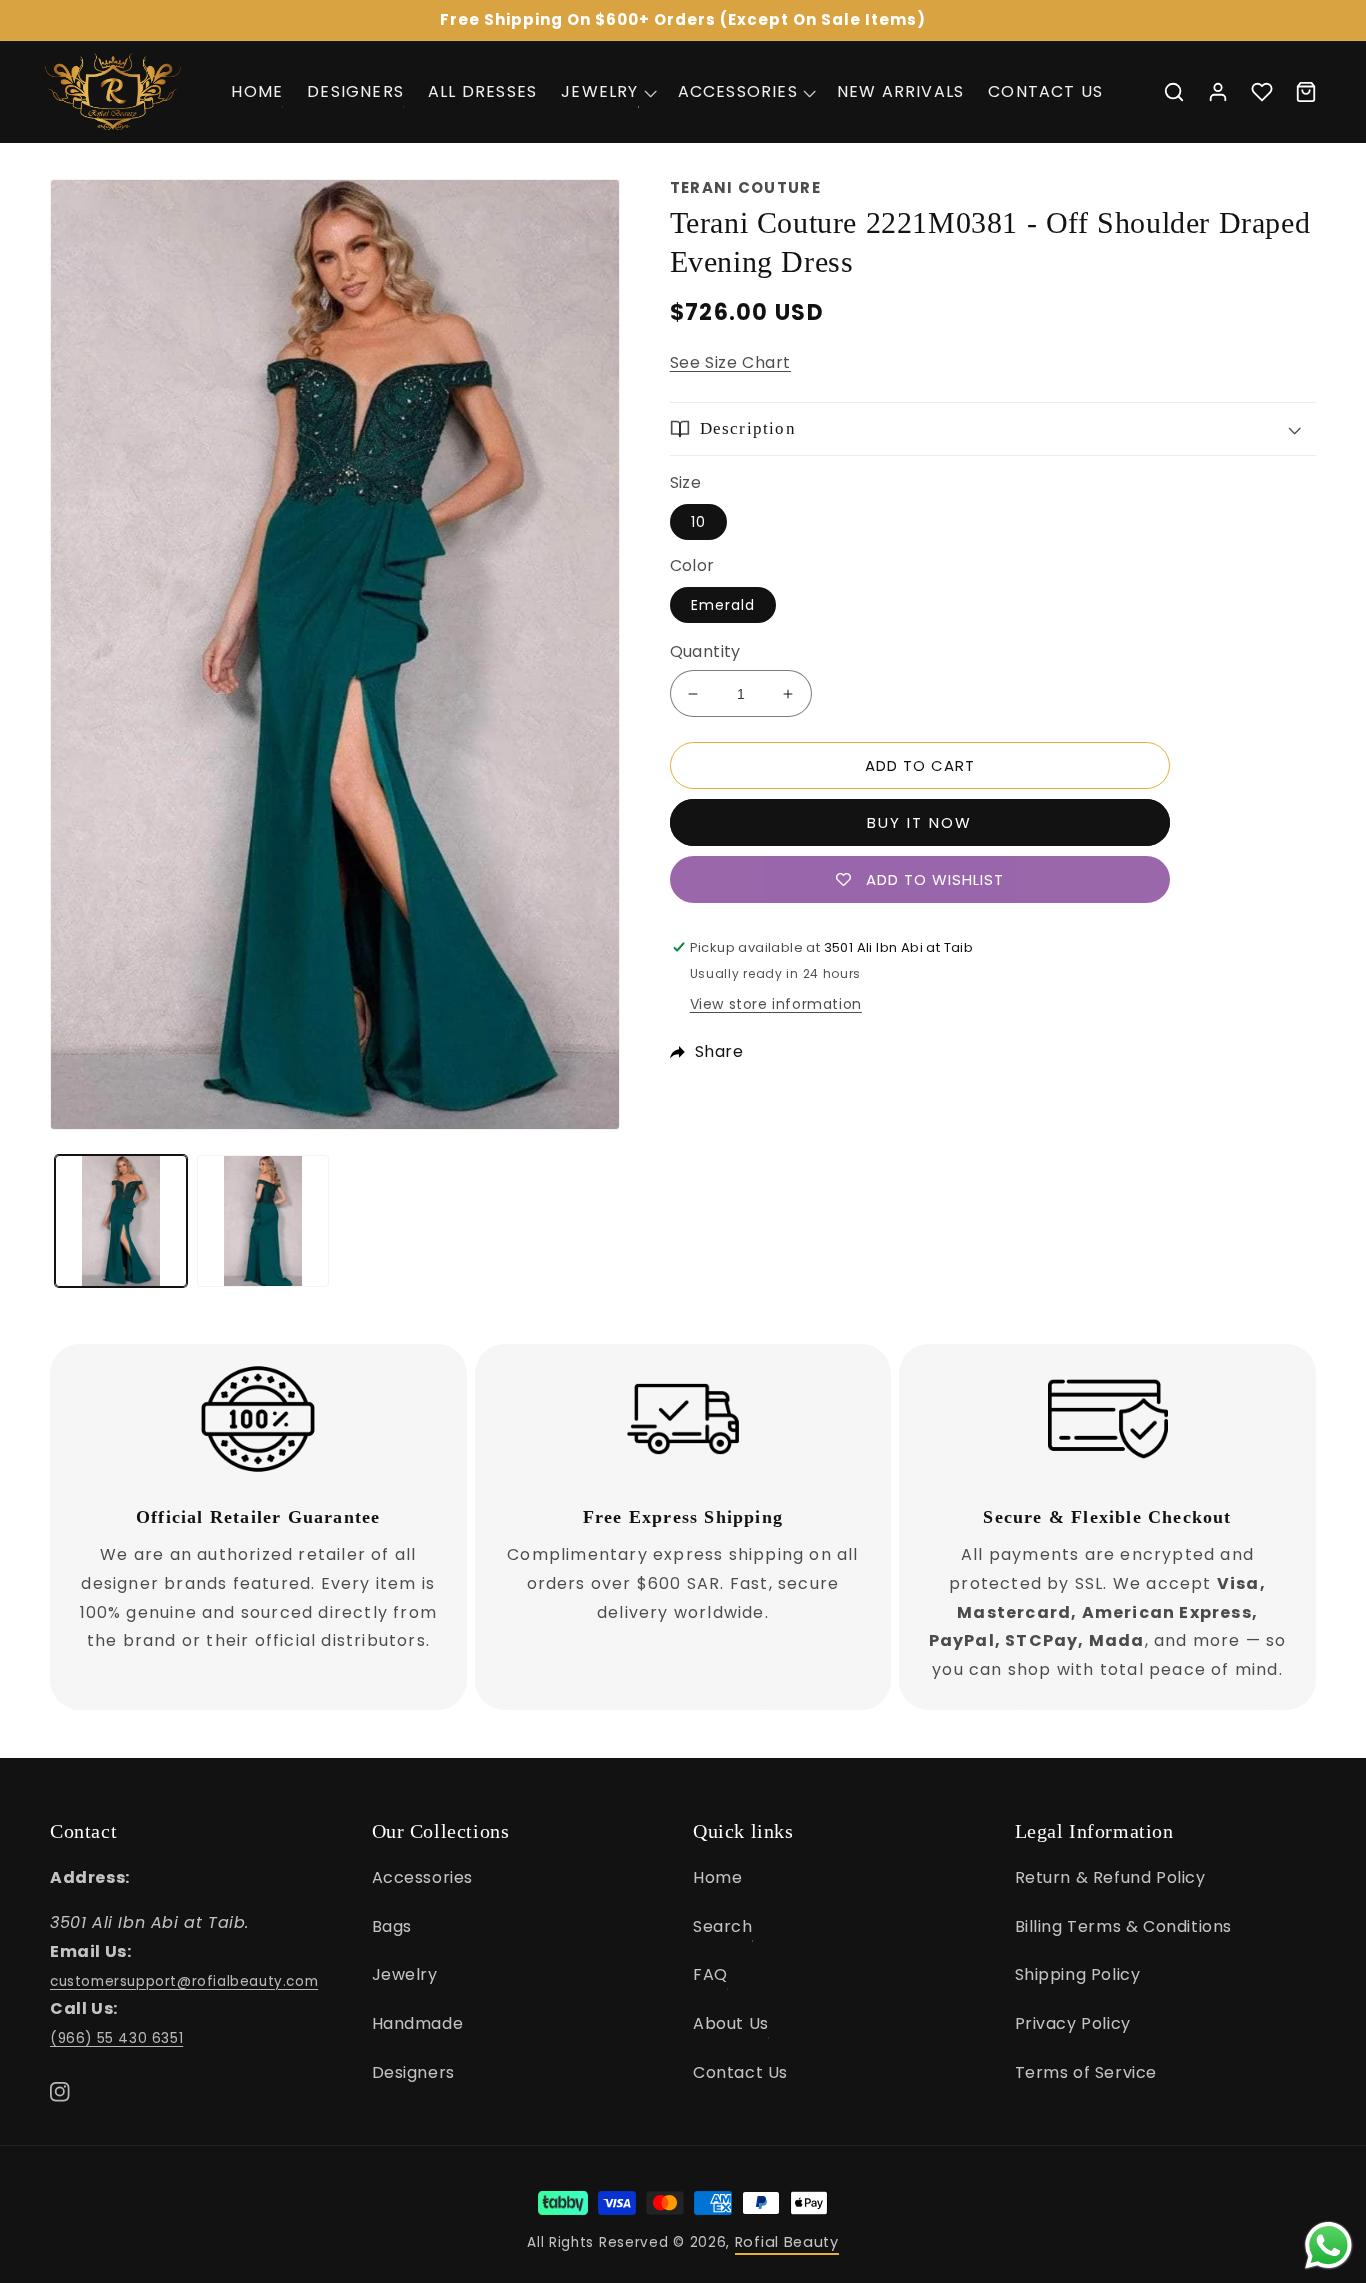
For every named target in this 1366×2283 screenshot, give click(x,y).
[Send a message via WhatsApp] (1328, 2245)
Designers (413, 2072)
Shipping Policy (1078, 1974)
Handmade (418, 2023)
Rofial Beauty (787, 2242)
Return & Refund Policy (1110, 1877)
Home (717, 1877)
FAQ (710, 1974)
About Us (731, 2023)
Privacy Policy (1073, 2023)
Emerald (723, 605)
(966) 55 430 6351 (116, 2038)
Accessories (423, 1877)
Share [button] (719, 1051)
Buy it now (919, 822)
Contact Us (740, 2072)
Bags (392, 1926)
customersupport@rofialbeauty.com (184, 1981)
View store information (776, 1004)
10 (698, 522)
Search (723, 1926)
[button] (607, 91)
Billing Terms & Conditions (1124, 1926)
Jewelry (405, 1974)
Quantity (705, 651)
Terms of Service (1086, 2072)
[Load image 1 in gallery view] (121, 1221)
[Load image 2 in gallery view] (263, 1221)
